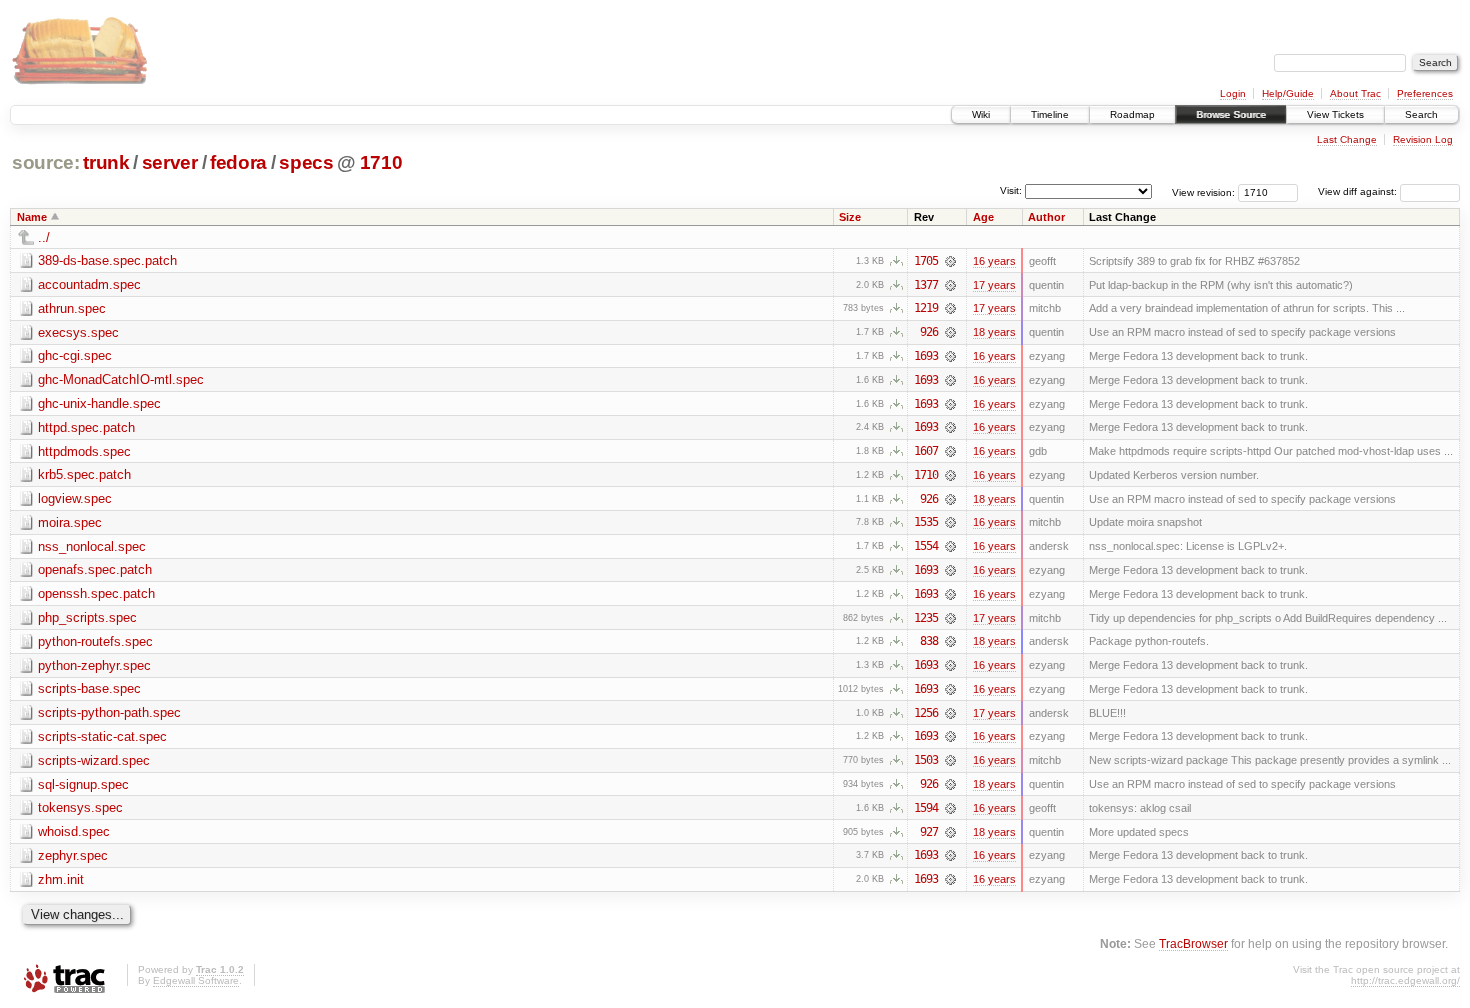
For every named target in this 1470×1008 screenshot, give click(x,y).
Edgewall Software (196, 980)
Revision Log (1423, 139)
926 (929, 332)
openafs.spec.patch (95, 569)
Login (1233, 93)
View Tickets (1335, 114)
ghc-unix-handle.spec (99, 403)
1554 (926, 546)
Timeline (1050, 114)
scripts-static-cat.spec (102, 736)
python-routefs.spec (95, 641)
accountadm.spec (89, 284)
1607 (926, 451)
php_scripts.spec (87, 617)
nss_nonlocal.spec (92, 546)
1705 (926, 261)
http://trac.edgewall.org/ (1405, 980)
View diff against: (1359, 191)
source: (46, 162)
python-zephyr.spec (94, 665)
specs (306, 162)
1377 (926, 285)
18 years (994, 332)
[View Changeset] (950, 261)
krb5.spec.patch (84, 474)
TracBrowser (1193, 943)
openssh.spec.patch (96, 593)
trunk (106, 162)
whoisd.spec (74, 831)
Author (1046, 217)
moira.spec (70, 522)
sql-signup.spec (83, 784)
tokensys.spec (80, 807)
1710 (381, 162)
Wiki (981, 114)
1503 (926, 760)
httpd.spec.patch (86, 427)
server (170, 162)
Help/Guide (1288, 93)
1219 (926, 308)
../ (44, 237)
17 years (994, 285)
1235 (926, 618)
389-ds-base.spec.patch (107, 260)
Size (850, 217)
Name (32, 217)
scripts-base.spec (89, 688)
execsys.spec (78, 332)
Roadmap (1132, 114)
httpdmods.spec (84, 451)
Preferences (1425, 93)
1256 (926, 713)
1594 (926, 808)
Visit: (1011, 190)
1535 (926, 522)
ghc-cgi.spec (75, 355)
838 (929, 641)
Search (1421, 114)
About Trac (1355, 93)
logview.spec (75, 498)
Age (983, 217)
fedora (238, 162)
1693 (926, 356)
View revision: (1203, 191)
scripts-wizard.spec (94, 760)
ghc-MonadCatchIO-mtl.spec (121, 379)
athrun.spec (72, 308)
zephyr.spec (73, 855)
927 (929, 832)
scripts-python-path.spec (109, 712)
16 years (994, 261)
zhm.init (61, 879)
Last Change (1347, 139)
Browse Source (1231, 114)
